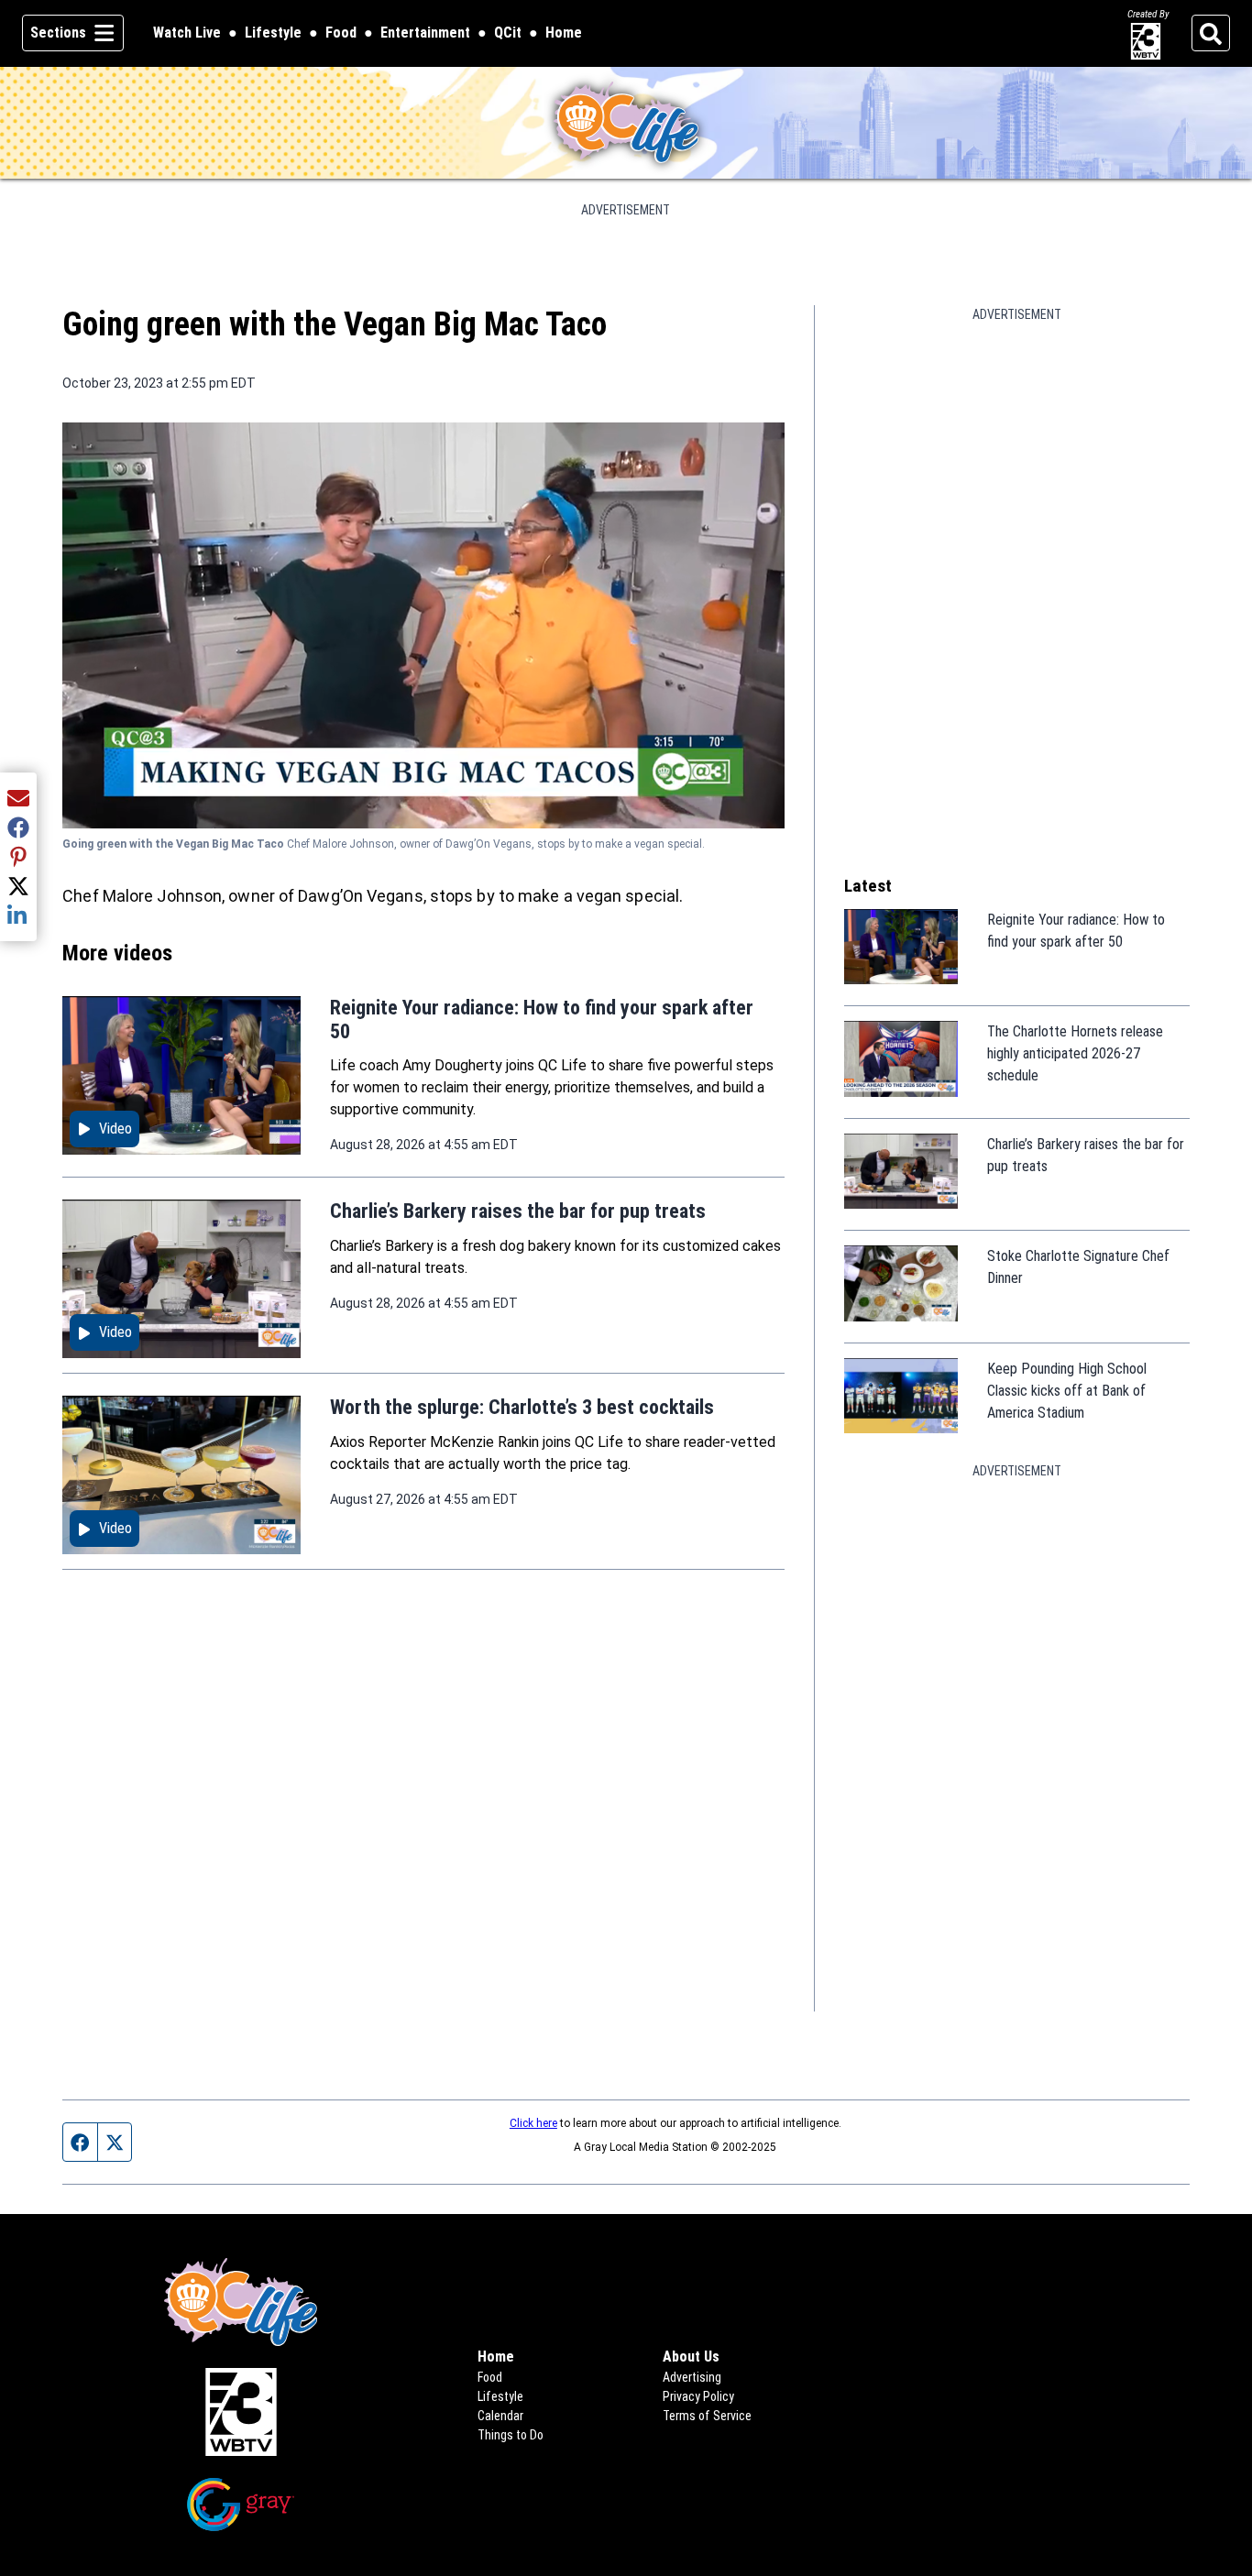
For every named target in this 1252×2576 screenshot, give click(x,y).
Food (341, 33)
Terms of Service (707, 2416)
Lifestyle (273, 33)
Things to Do (511, 2435)
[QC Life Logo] (626, 123)
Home (564, 33)
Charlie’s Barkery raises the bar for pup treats (518, 1211)
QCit (508, 34)
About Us (691, 2357)
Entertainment (425, 33)
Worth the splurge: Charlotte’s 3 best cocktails (522, 1407)
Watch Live (187, 34)
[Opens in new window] (240, 2412)
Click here (533, 2123)
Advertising (692, 2377)
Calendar (500, 2416)
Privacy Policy (698, 2396)
